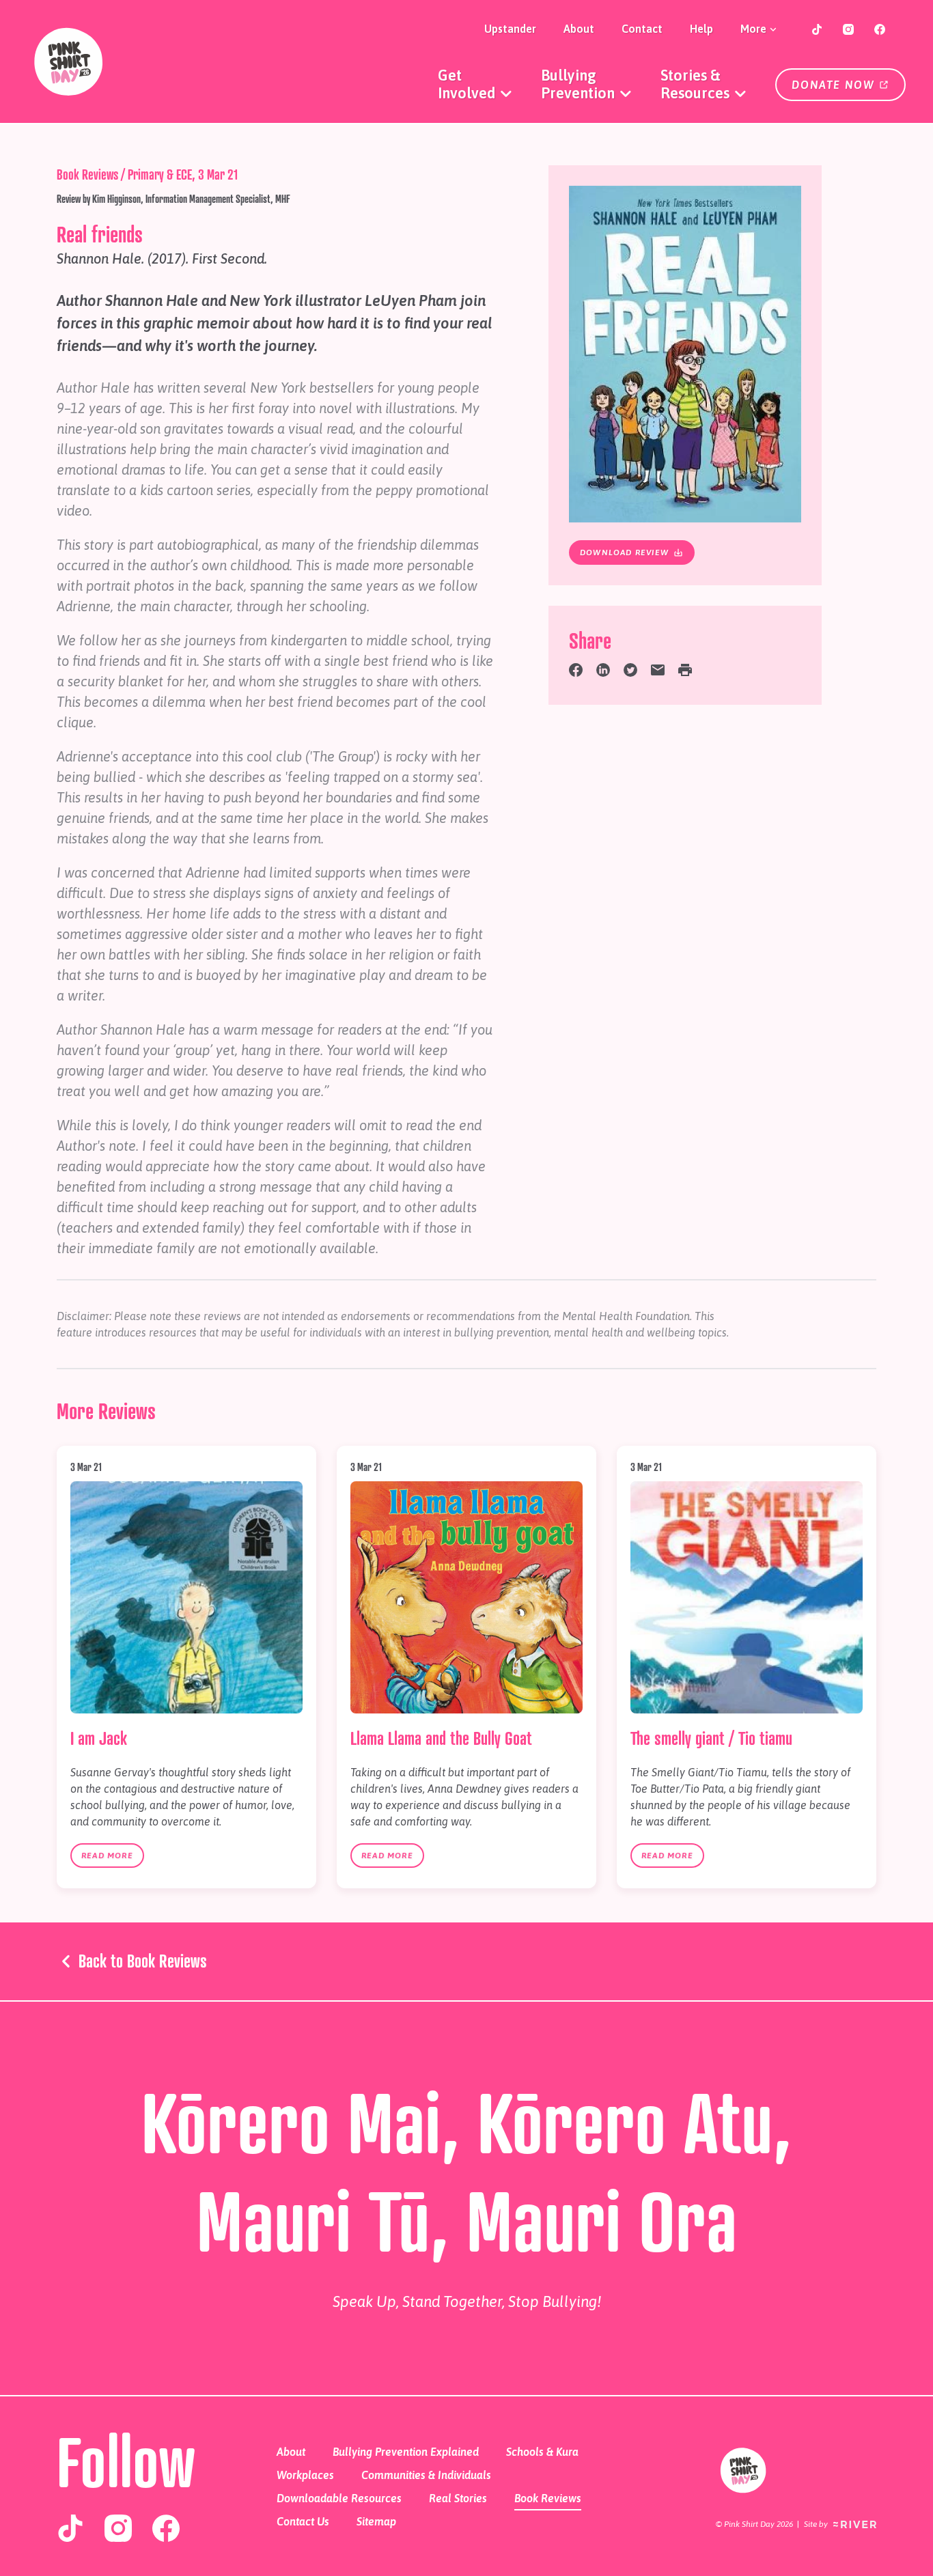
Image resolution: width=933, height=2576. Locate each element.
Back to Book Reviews (141, 1961)
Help (701, 29)
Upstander (510, 29)
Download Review (626, 552)
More (755, 29)
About (579, 29)
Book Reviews (87, 174)
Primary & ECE (160, 174)
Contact (642, 29)
